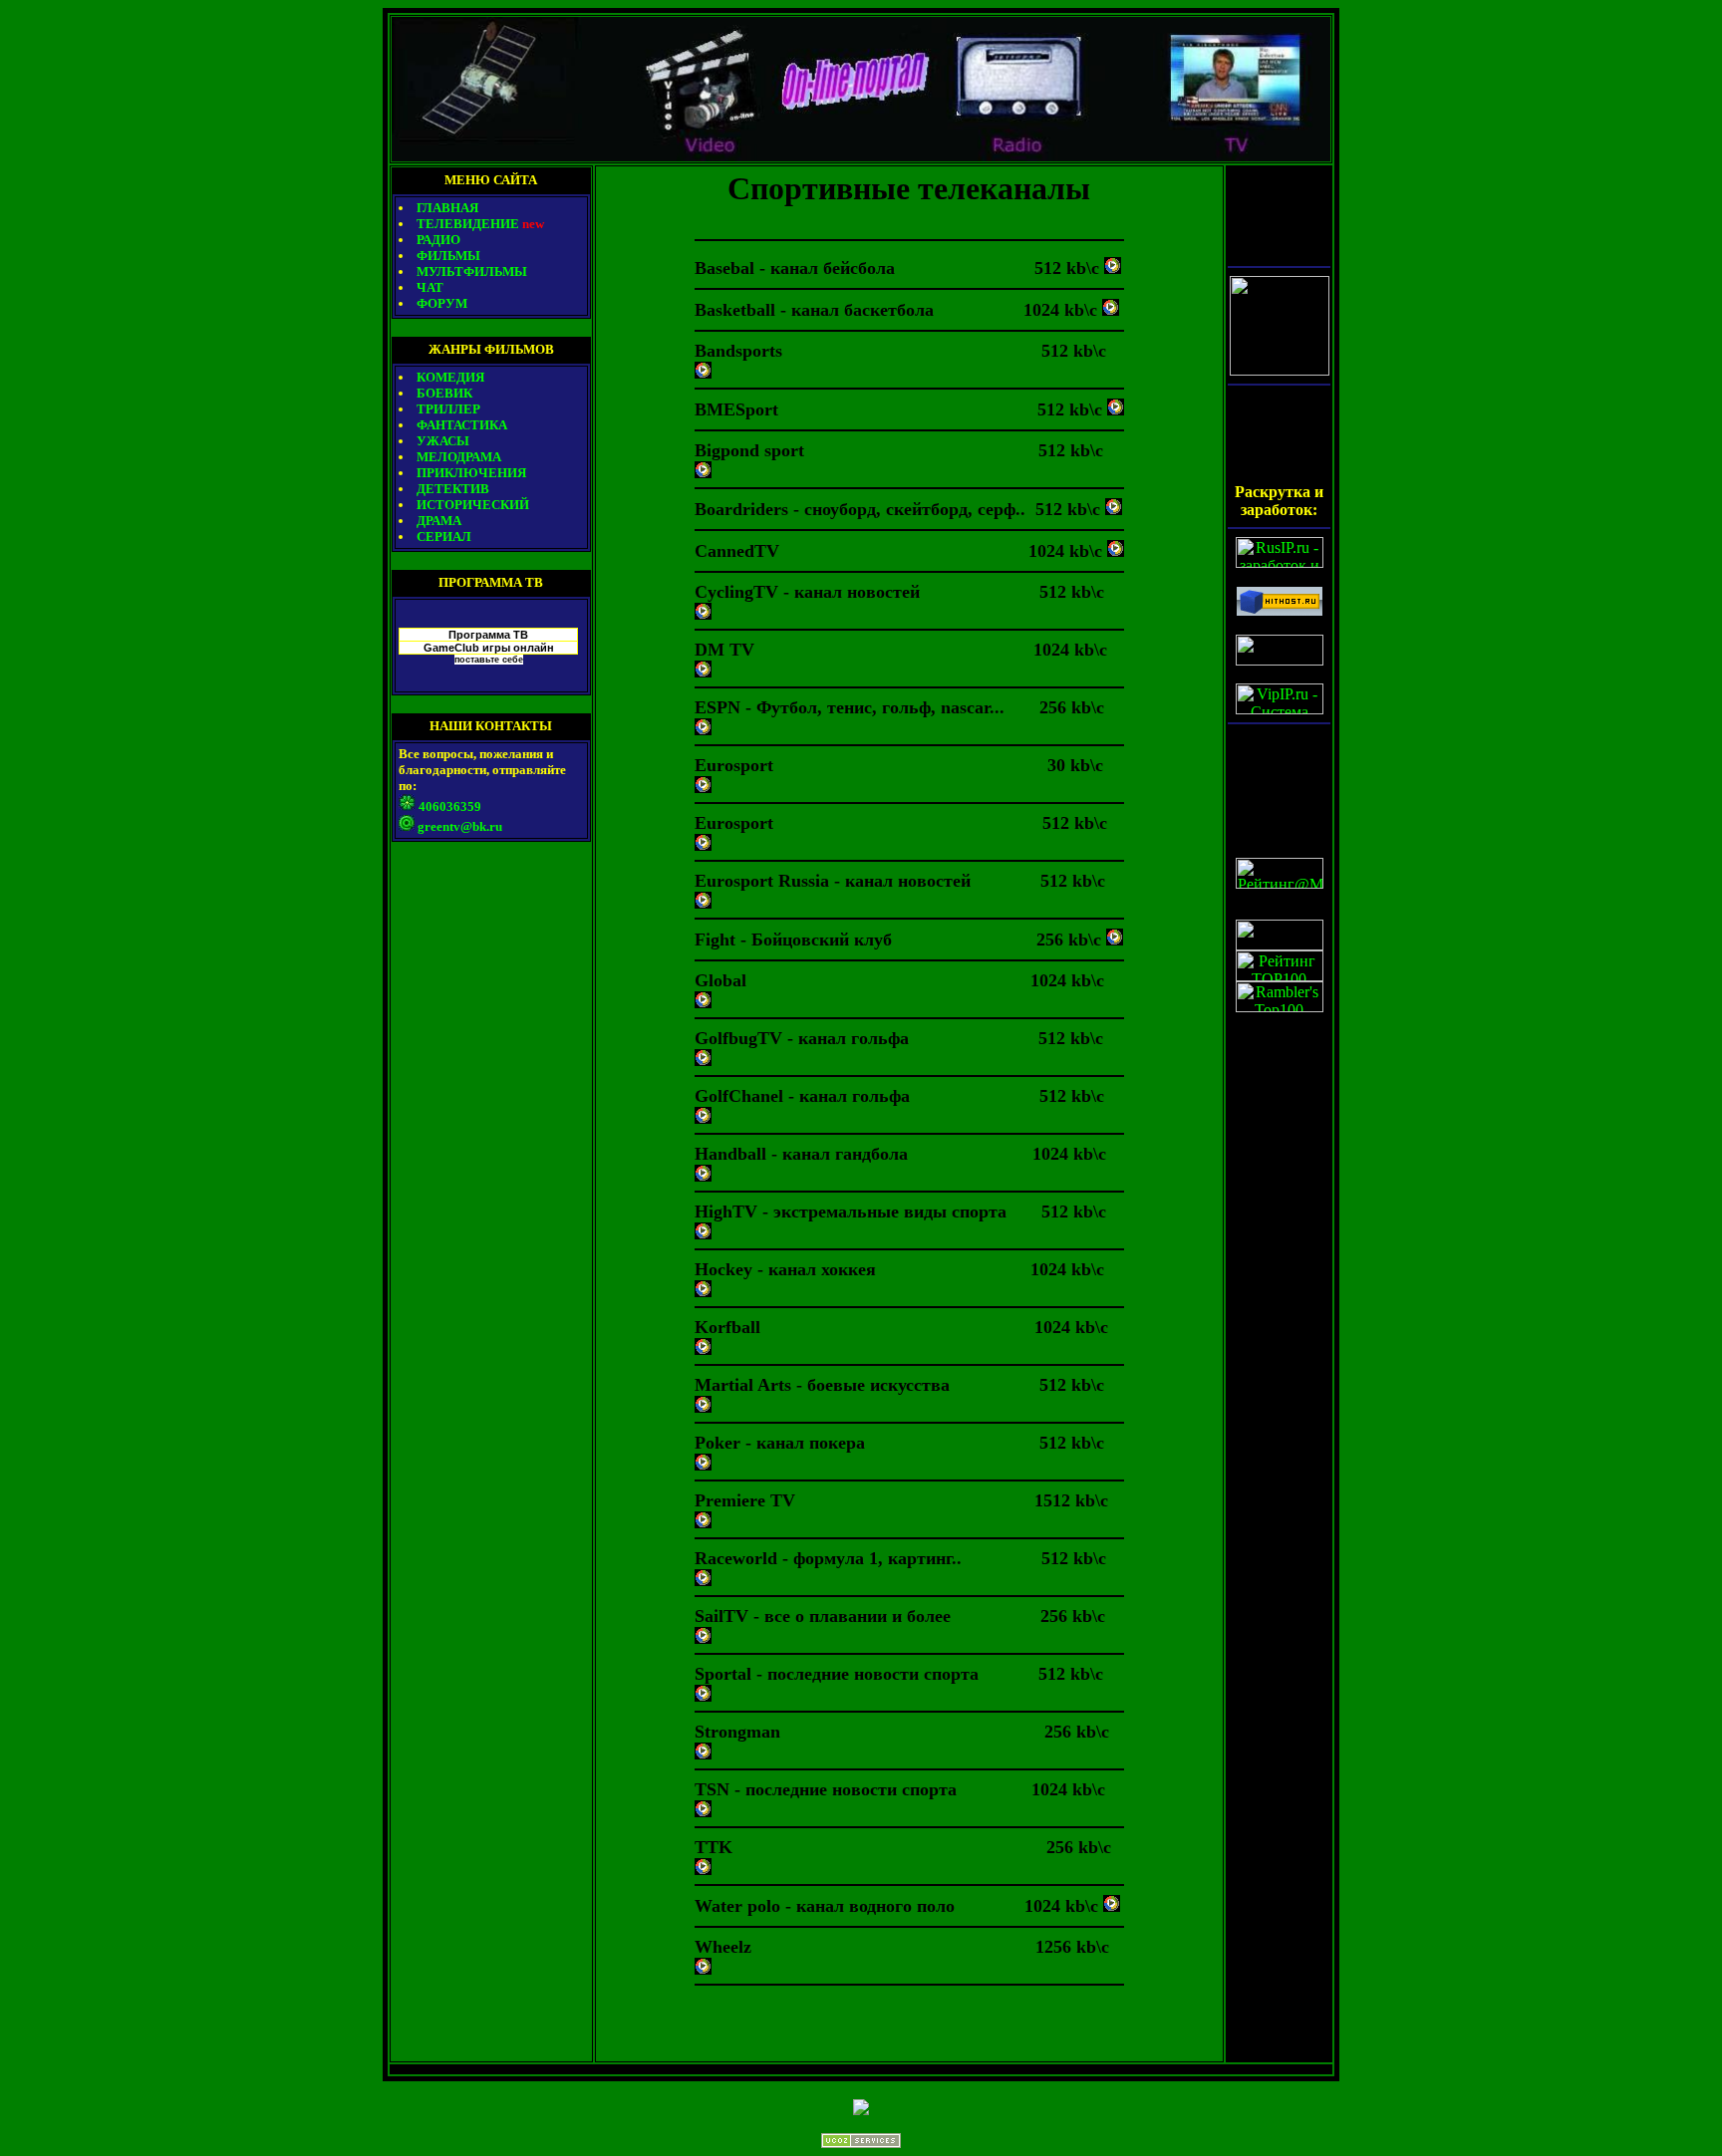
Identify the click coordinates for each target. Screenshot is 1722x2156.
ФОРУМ (442, 303)
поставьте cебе (489, 660)
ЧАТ (430, 287)
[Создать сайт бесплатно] (861, 2143)
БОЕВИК (444, 393)
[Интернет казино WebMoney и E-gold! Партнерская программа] (1280, 370)
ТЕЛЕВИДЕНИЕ (480, 224)
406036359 (450, 807)
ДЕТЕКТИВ (453, 489)
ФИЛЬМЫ (448, 256)
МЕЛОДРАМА (459, 457)
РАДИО (438, 240)
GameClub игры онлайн (489, 648)
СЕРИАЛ (444, 537)
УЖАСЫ (443, 441)
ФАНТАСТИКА (462, 425)
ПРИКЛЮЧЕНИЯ (471, 473)
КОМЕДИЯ (450, 377)
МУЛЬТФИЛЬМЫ (472, 271)
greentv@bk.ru (460, 826)
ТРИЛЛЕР (448, 409)
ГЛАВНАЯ (447, 208)
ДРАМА (439, 521)
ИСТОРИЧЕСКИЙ (473, 505)
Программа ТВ (488, 635)
